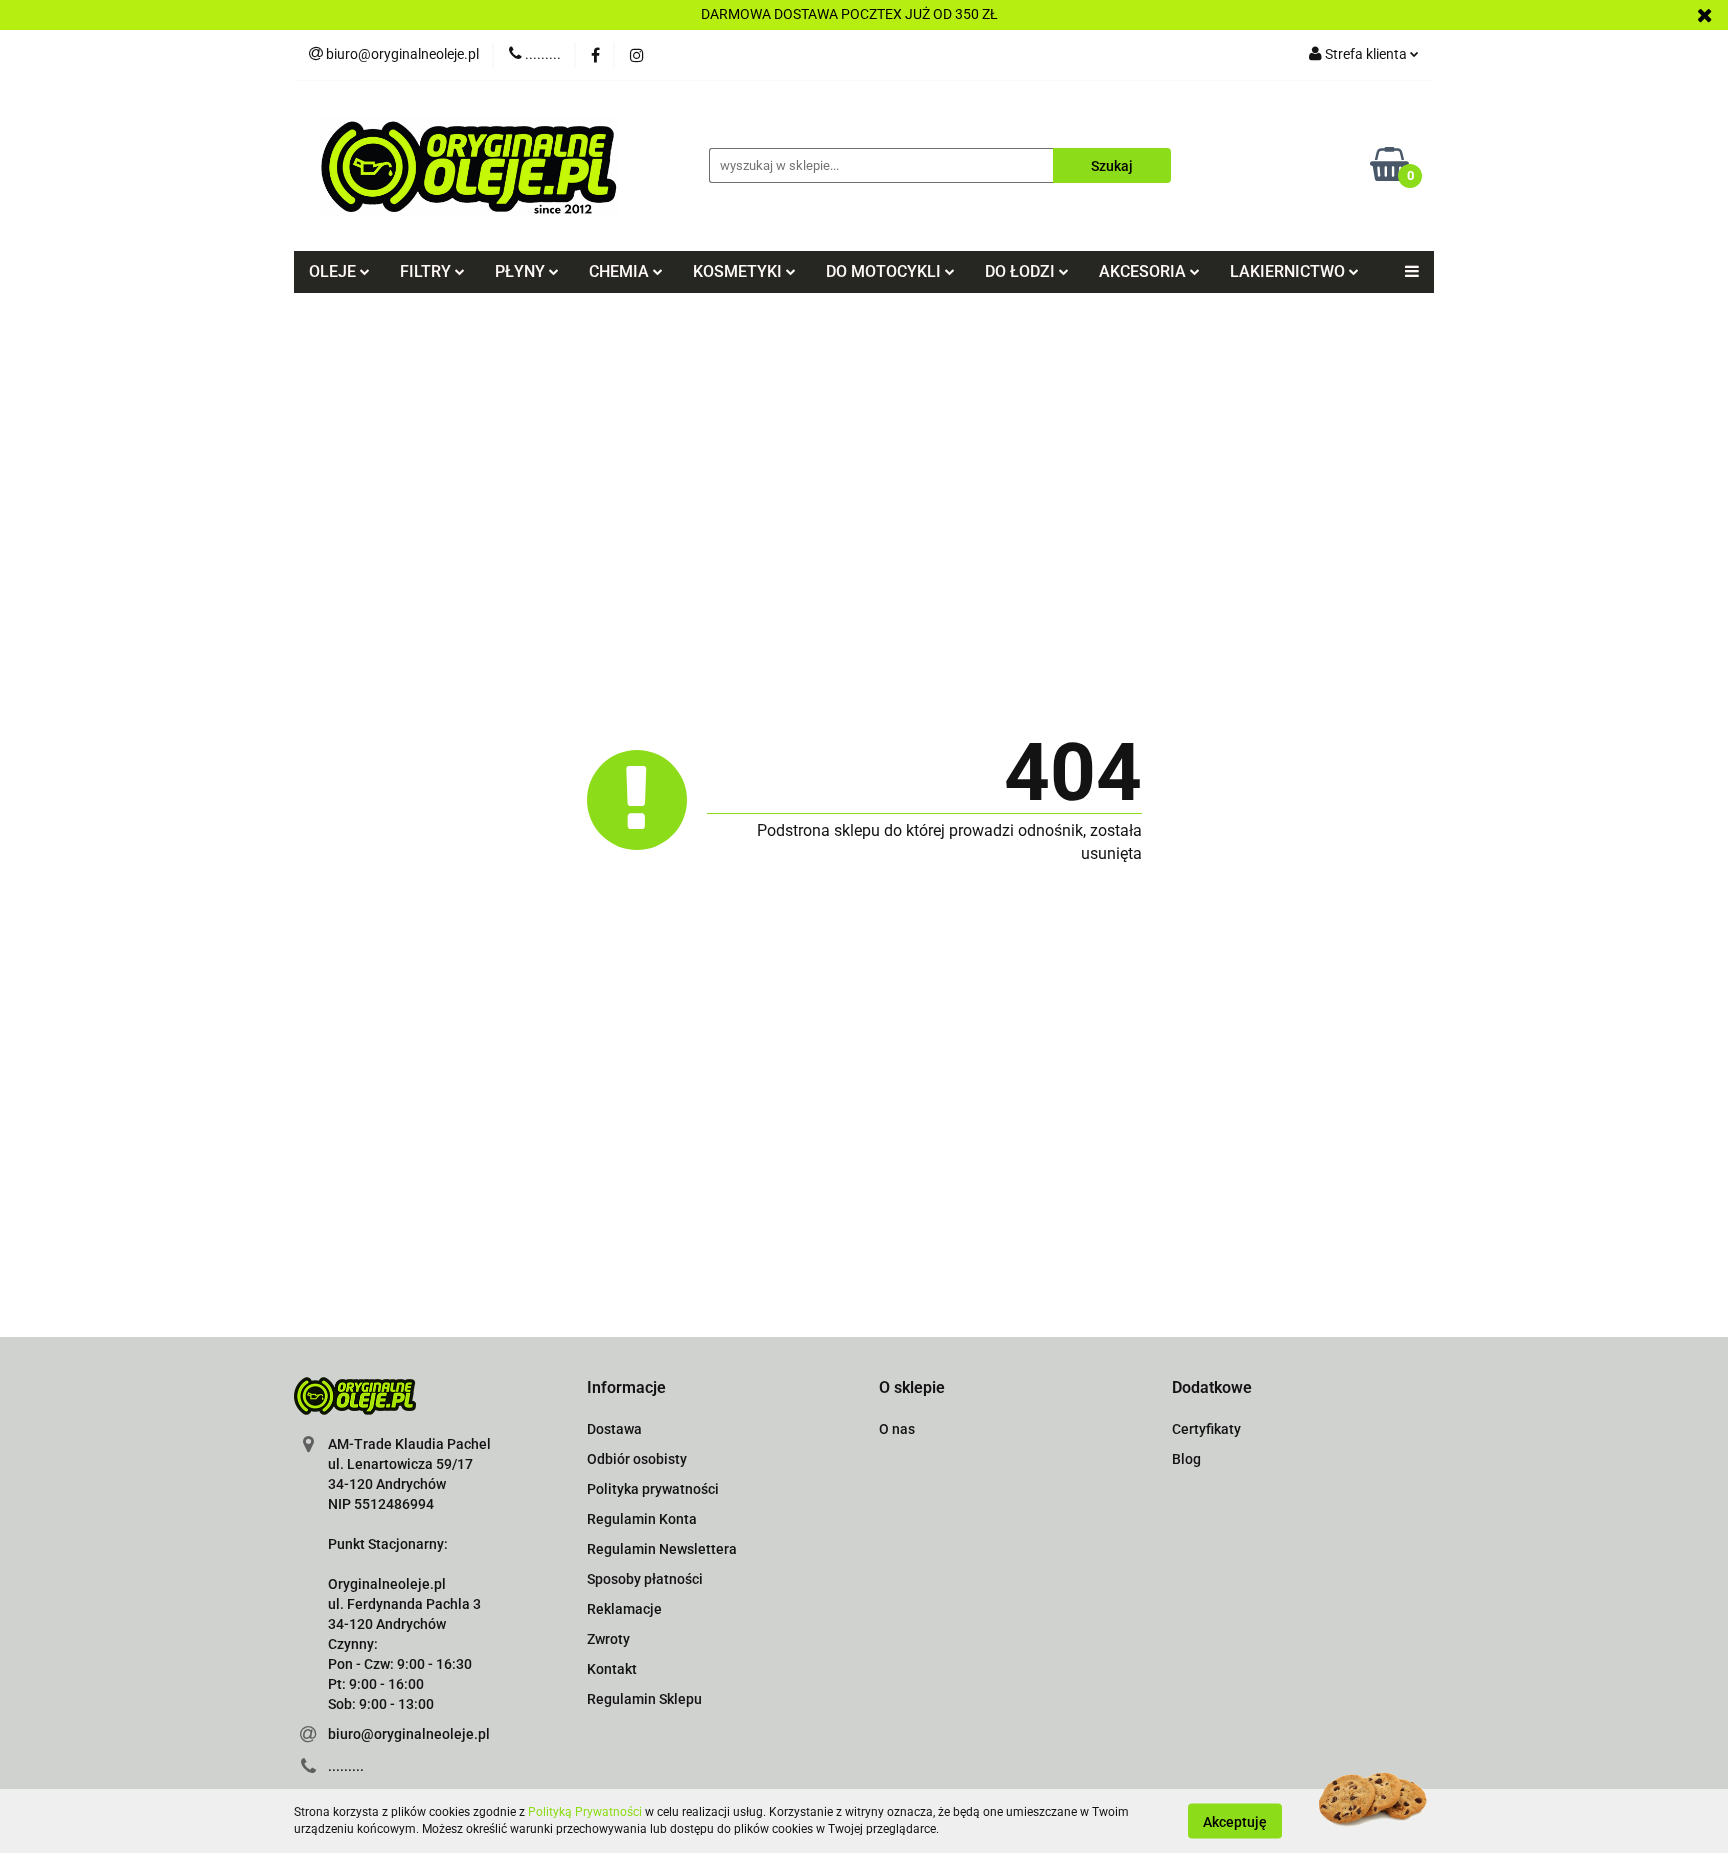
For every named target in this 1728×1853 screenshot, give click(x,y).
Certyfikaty (1206, 1429)
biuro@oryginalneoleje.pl (409, 1734)
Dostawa (614, 1429)
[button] (626, 1388)
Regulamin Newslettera (662, 1549)
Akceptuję (1235, 1821)
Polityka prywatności (653, 1489)
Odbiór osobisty (637, 1459)
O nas (897, 1429)
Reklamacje (624, 1609)
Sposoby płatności (645, 1579)
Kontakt (612, 1669)
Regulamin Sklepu (644, 1699)
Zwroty (608, 1639)
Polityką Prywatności (585, 1812)
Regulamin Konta (642, 1519)
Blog (1186, 1459)
